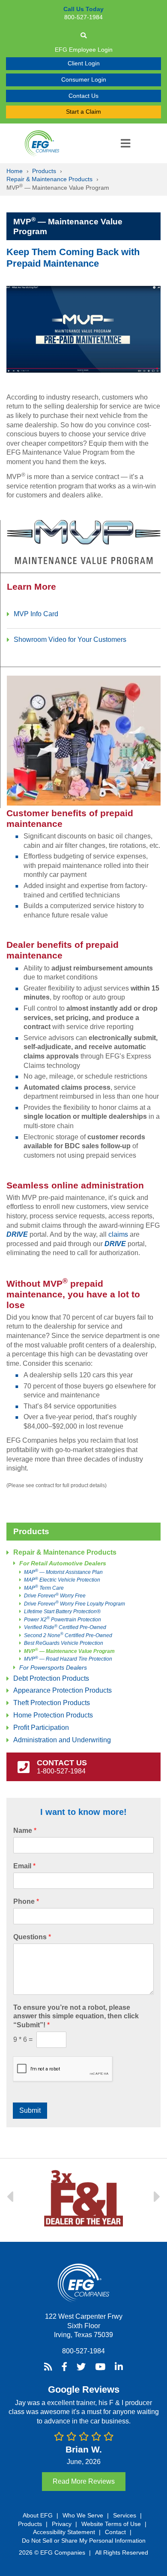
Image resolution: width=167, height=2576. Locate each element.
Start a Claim (83, 112)
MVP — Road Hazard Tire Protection (68, 1659)
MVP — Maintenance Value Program (69, 1651)
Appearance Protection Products (63, 1690)
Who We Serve (83, 2515)
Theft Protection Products (52, 1703)
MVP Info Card (36, 614)
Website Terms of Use (111, 2524)
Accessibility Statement (64, 2532)
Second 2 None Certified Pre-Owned (68, 1635)
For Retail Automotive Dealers (63, 1563)
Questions (32, 1937)
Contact (115, 2532)
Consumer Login (84, 79)
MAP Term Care (44, 1588)
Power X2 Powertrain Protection (63, 1620)
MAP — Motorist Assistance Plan (63, 1572)
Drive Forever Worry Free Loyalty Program (75, 1604)
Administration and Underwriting (62, 1740)
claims (118, 1234)
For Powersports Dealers (53, 1668)
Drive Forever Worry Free (55, 1596)
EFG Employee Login (84, 50)
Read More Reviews (84, 2481)
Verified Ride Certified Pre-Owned (65, 1627)
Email (24, 1866)
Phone (26, 1901)
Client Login (84, 63)
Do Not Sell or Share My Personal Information (84, 2541)
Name (25, 1831)
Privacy (62, 2524)
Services (125, 2515)
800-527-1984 (83, 2351)
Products (44, 171)
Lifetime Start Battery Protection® (62, 1611)
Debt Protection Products (51, 1678)
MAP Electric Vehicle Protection (62, 1580)
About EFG (38, 2515)
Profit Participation (41, 1728)
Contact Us (83, 96)
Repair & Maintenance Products (49, 179)
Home (15, 171)
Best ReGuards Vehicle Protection (64, 1643)
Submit (30, 2110)
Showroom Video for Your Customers (70, 640)
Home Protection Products (53, 1715)
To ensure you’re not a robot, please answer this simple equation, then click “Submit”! (76, 2016)
